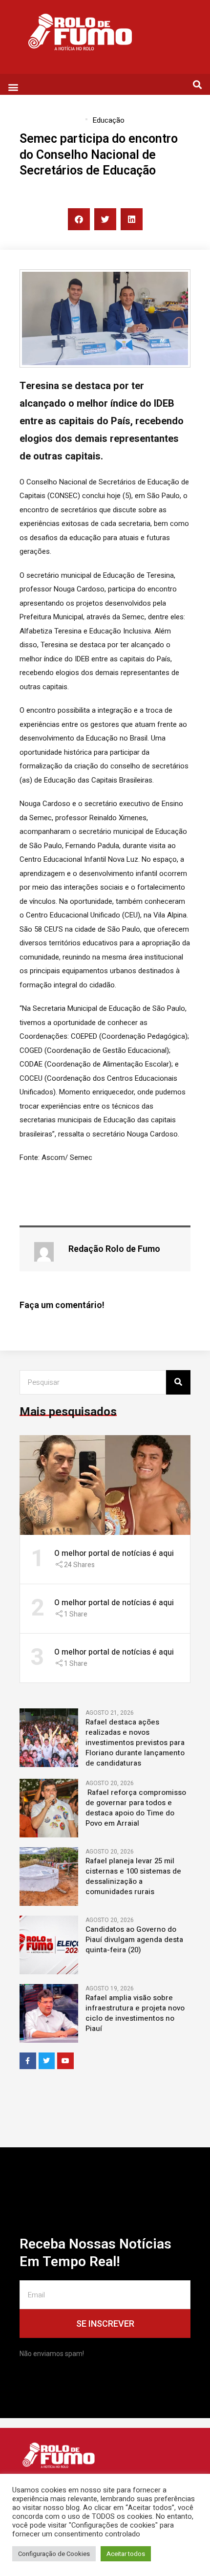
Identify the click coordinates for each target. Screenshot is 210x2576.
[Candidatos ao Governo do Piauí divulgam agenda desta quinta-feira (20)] (49, 1944)
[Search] (178, 1382)
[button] (13, 87)
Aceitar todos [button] (126, 2554)
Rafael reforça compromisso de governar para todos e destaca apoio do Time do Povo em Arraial (136, 1808)
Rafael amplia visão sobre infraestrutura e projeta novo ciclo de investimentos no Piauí (135, 2013)
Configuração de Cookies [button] (54, 2554)
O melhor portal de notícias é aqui (114, 1553)
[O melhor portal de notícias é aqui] (105, 1484)
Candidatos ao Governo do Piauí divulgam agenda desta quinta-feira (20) (134, 1940)
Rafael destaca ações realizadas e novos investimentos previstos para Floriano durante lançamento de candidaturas (135, 1743)
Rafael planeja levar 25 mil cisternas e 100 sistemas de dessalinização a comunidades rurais (133, 1877)
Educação (108, 120)
